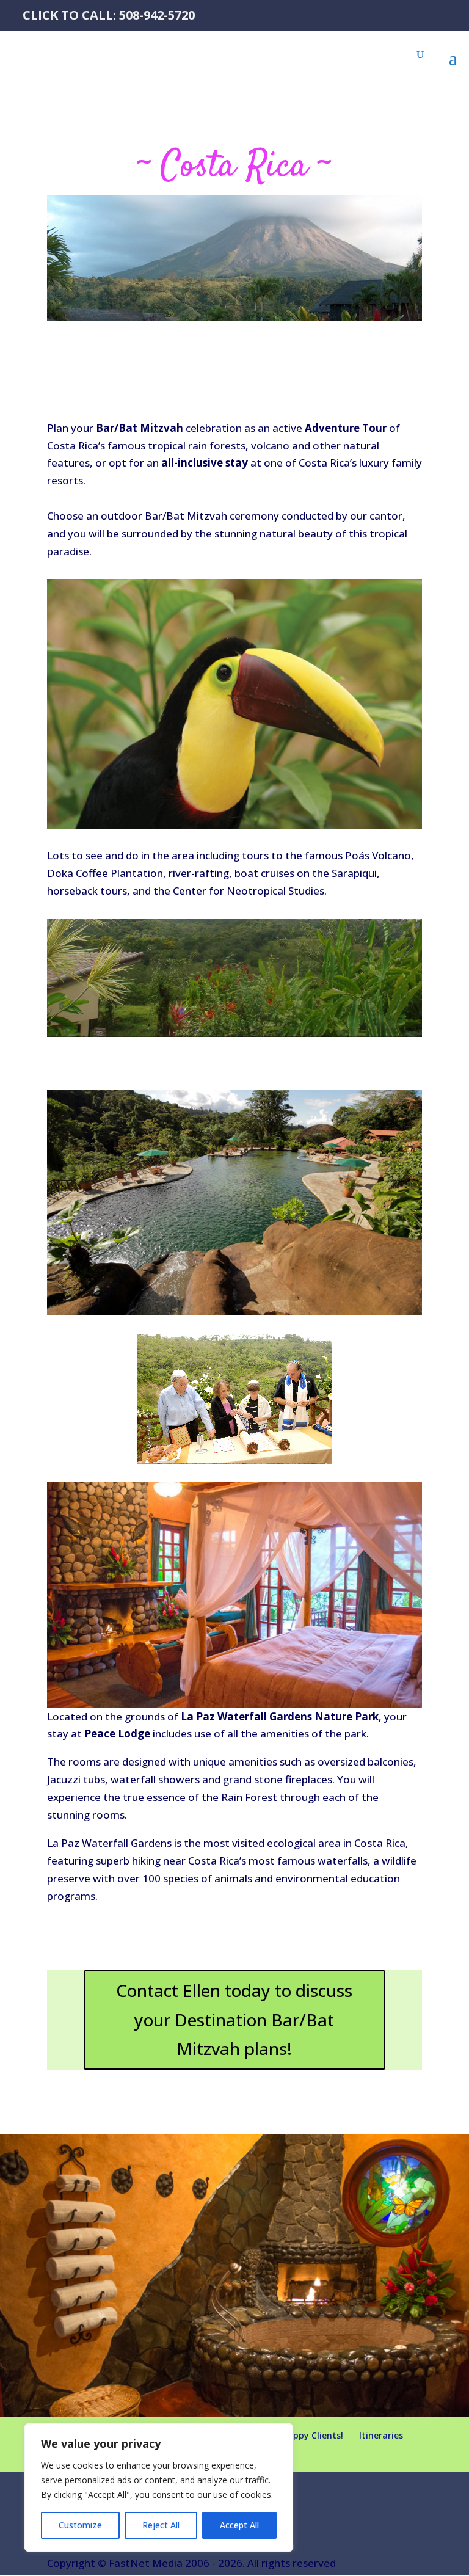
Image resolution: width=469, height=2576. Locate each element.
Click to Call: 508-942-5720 (109, 15)
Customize (80, 2525)
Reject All (161, 2525)
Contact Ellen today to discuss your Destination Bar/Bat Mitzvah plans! (234, 2019)
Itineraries (381, 2435)
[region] (159, 2487)
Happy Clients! (312, 2435)
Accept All (239, 2525)
